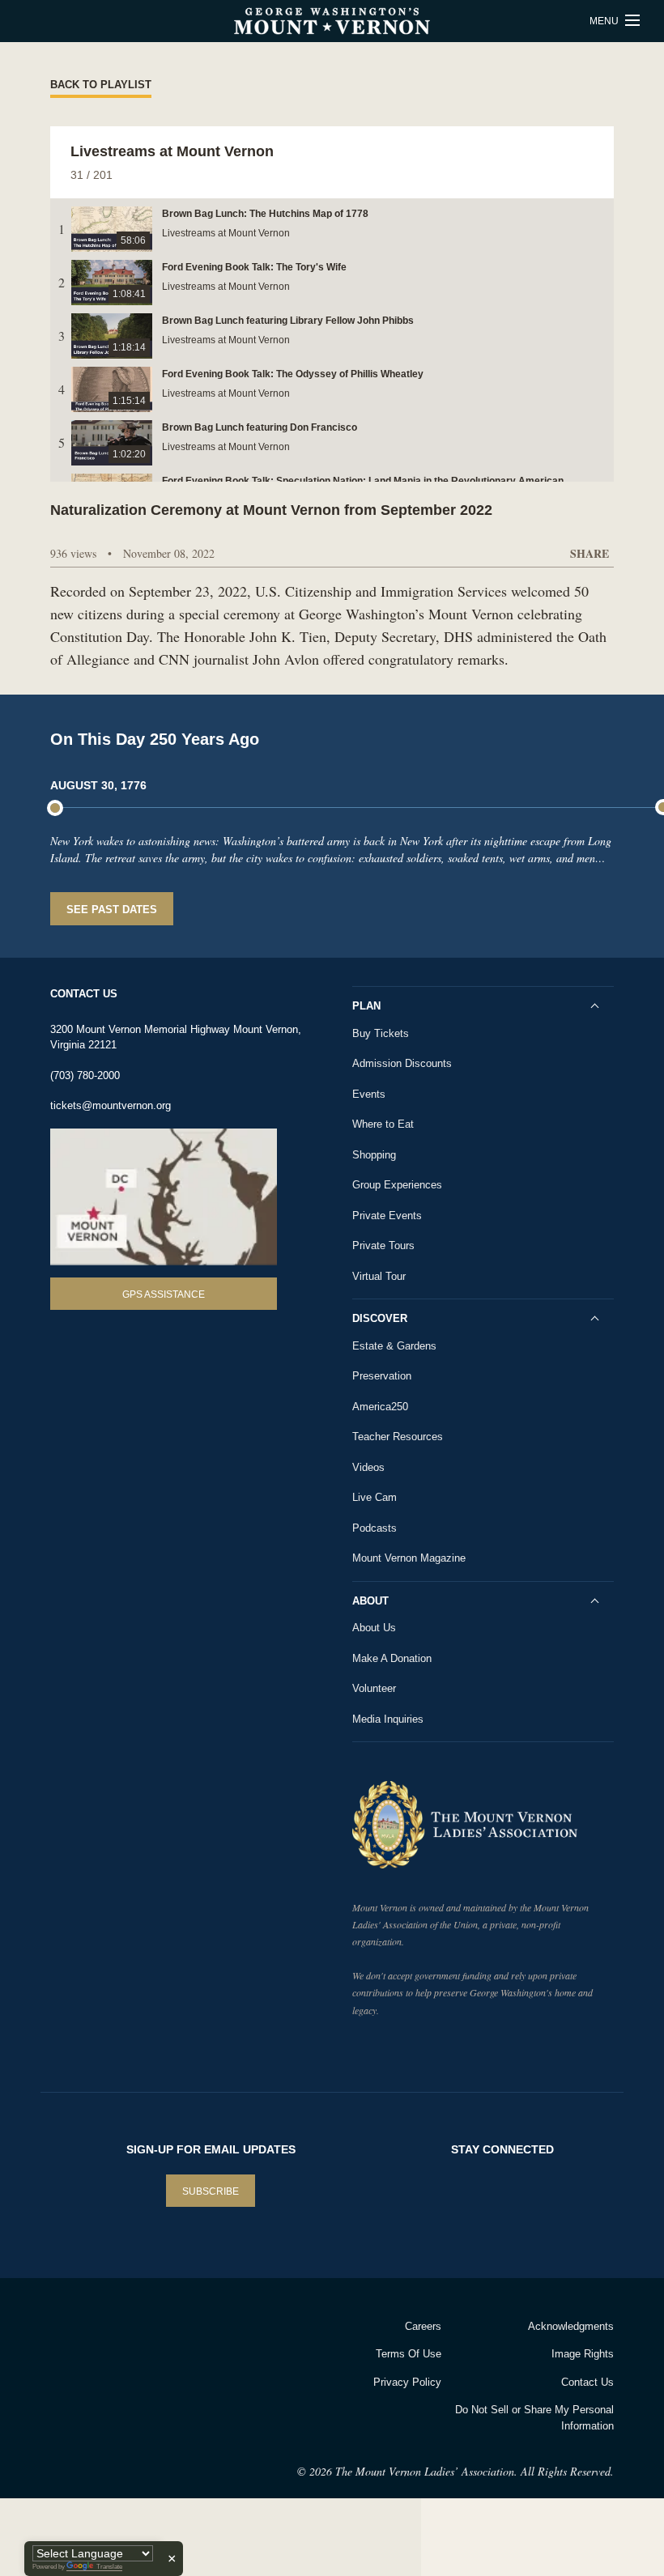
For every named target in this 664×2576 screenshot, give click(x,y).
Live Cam (375, 1497)
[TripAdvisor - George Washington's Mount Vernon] (90, 2347)
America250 (380, 1407)
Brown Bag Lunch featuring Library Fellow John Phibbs (288, 321)
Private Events (387, 1216)
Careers (423, 2326)
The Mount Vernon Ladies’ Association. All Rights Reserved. (475, 2471)
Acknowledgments (571, 2326)
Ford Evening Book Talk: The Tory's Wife (254, 267)
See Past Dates (112, 910)
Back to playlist (101, 85)
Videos (368, 1467)
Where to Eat (383, 1124)
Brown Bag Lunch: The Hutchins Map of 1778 (265, 214)
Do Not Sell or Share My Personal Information (534, 2418)
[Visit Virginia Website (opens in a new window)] (177, 2347)
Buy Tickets (381, 1033)
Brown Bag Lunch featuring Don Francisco (260, 427)
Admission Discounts (402, 1063)
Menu (605, 21)
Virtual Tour (379, 1276)
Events (369, 1094)
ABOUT (370, 1601)
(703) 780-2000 (85, 1075)
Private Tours (383, 1245)
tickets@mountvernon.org (111, 1105)
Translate (109, 2567)
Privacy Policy (407, 2382)
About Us (374, 1628)
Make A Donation (392, 1658)
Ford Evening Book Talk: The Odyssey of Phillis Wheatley (293, 374)
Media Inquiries (388, 1719)
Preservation (382, 1376)
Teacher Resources (398, 1437)
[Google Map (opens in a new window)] (164, 1197)
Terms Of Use (409, 2354)
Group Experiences (397, 1185)
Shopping (374, 1155)
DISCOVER (380, 1318)
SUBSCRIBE (211, 2191)
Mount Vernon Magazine (409, 1558)
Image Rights (583, 2354)
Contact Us (587, 2382)
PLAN (366, 1006)
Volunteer (374, 1688)
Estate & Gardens (394, 1346)
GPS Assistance (164, 1294)
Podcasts (375, 1528)
